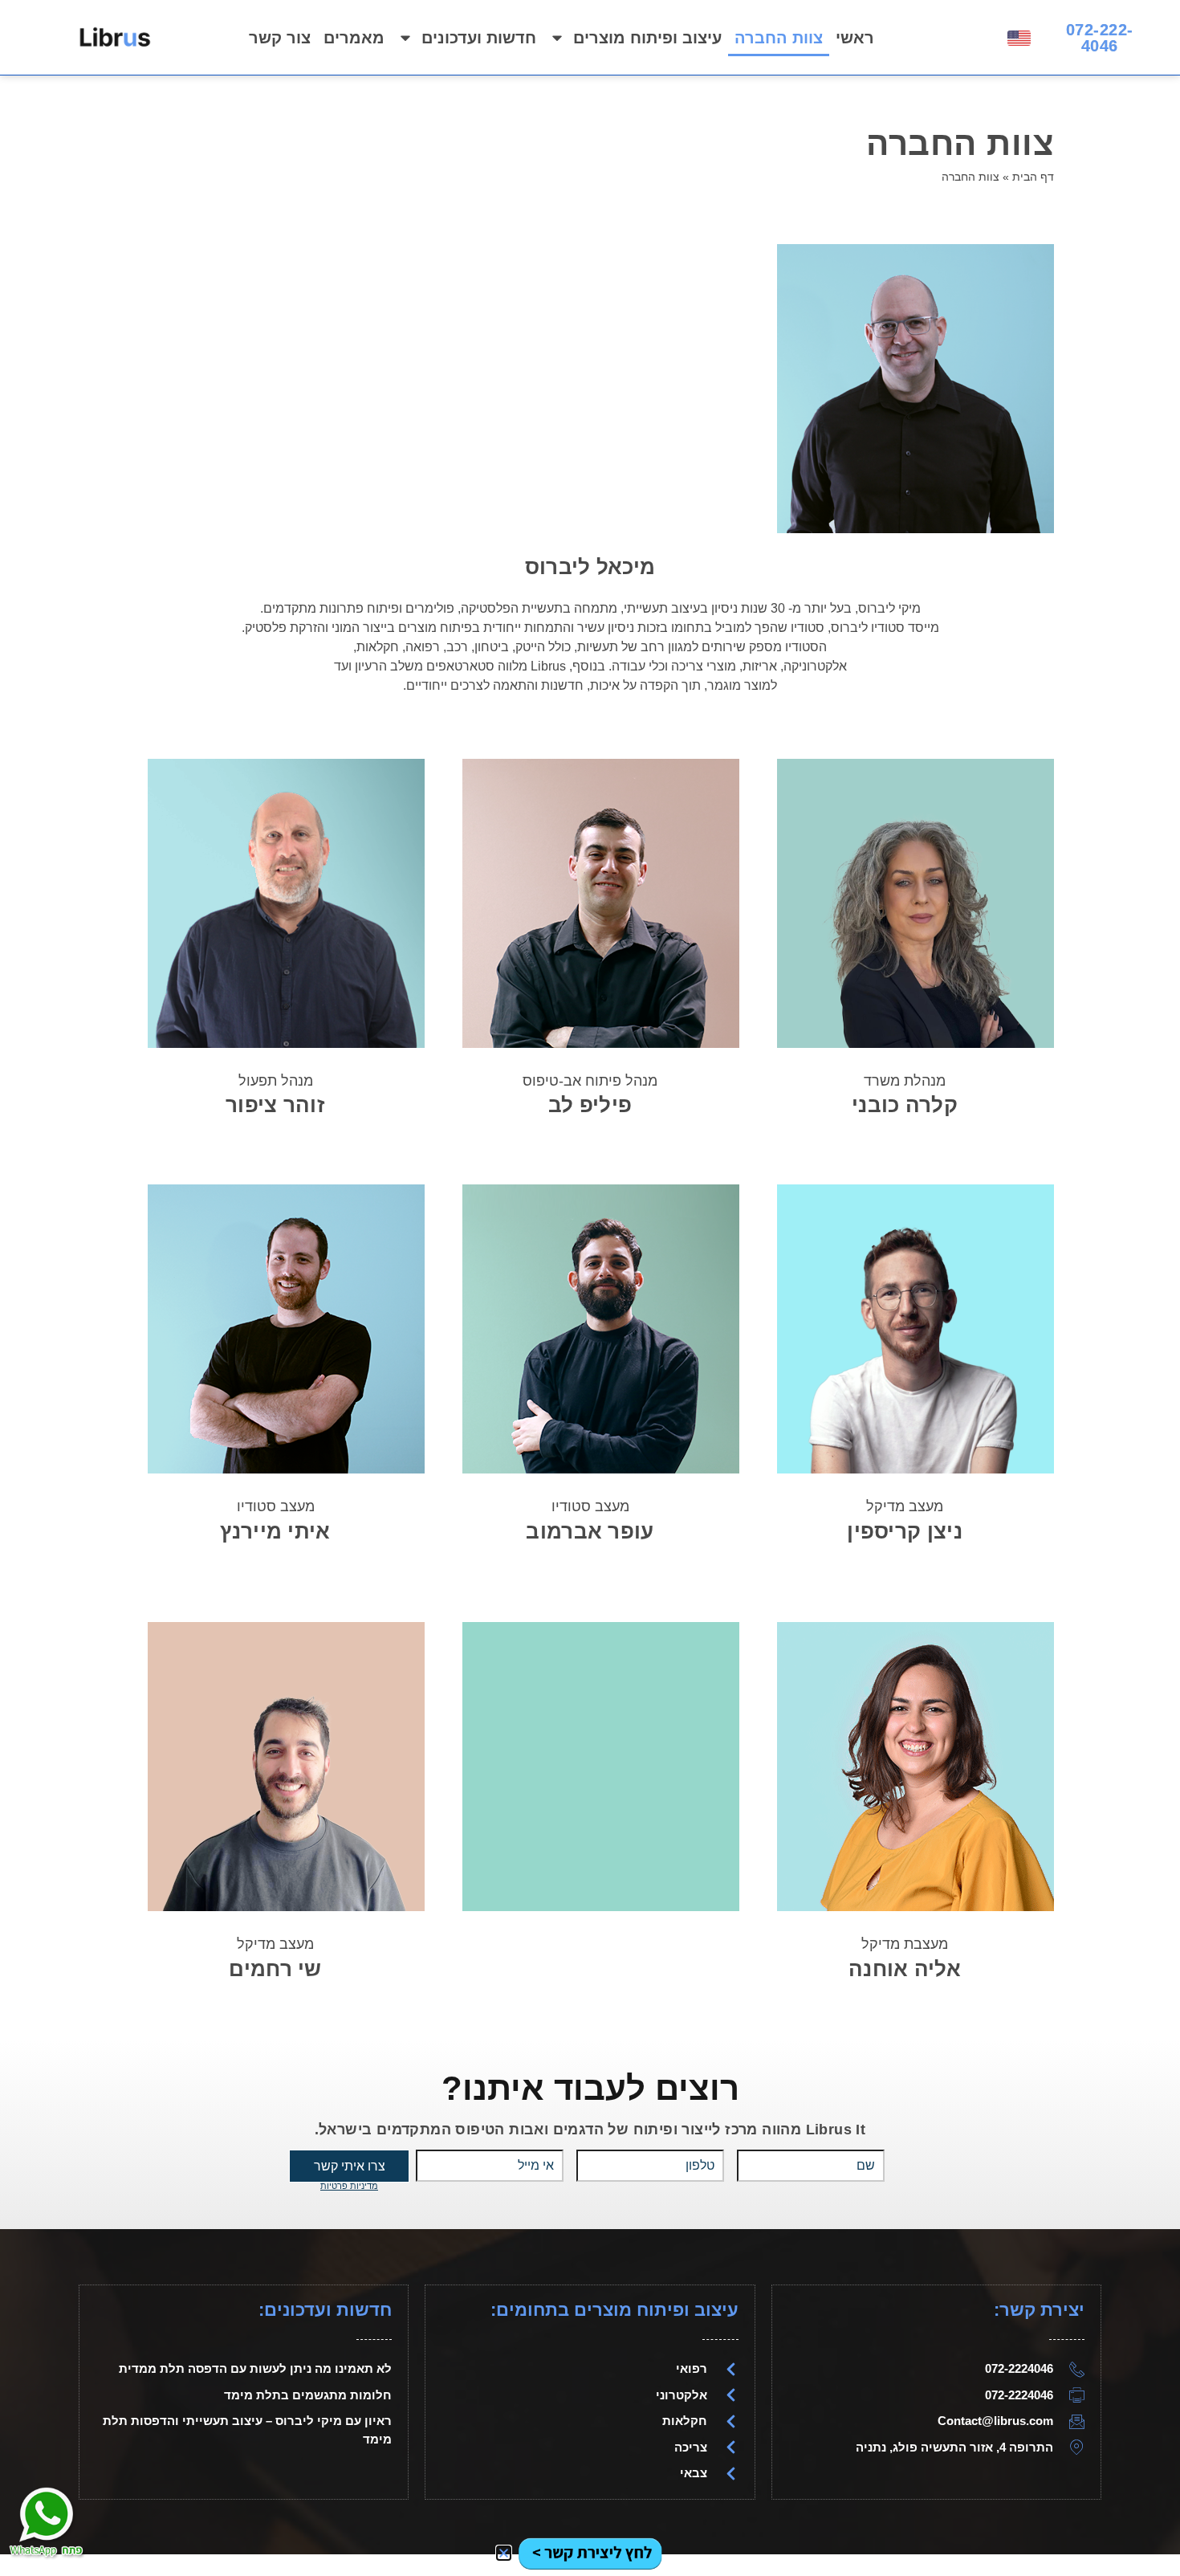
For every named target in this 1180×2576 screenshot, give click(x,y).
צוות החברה (779, 38)
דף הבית (1033, 177)
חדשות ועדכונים (479, 38)
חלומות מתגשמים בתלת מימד (308, 2395)
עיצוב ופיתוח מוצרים (647, 38)
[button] (504, 2553)
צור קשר (280, 38)
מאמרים (354, 38)
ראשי (855, 38)
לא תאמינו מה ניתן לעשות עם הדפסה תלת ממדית (255, 2368)
